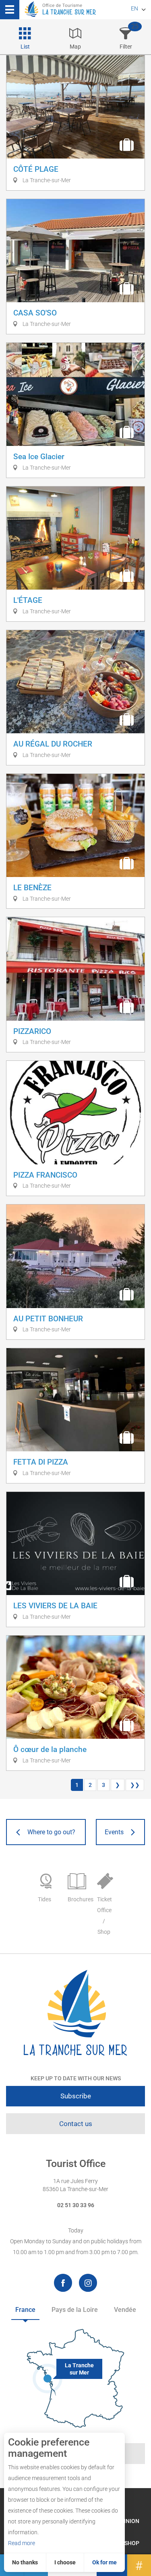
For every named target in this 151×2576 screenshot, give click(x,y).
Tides (44, 1899)
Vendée (125, 2310)
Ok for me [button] (104, 2562)
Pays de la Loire (75, 2310)
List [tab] (25, 47)
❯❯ (135, 1785)
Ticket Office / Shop (104, 1916)
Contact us (76, 2124)
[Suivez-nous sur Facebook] (63, 2283)
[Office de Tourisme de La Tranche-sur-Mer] (75, 2013)
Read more (22, 2543)
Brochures (79, 1899)
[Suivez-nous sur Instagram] (88, 2283)
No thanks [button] (25, 2562)
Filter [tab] (126, 47)
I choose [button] (65, 2562)
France (25, 2310)
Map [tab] (75, 47)
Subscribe (76, 2096)
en (134, 8)
